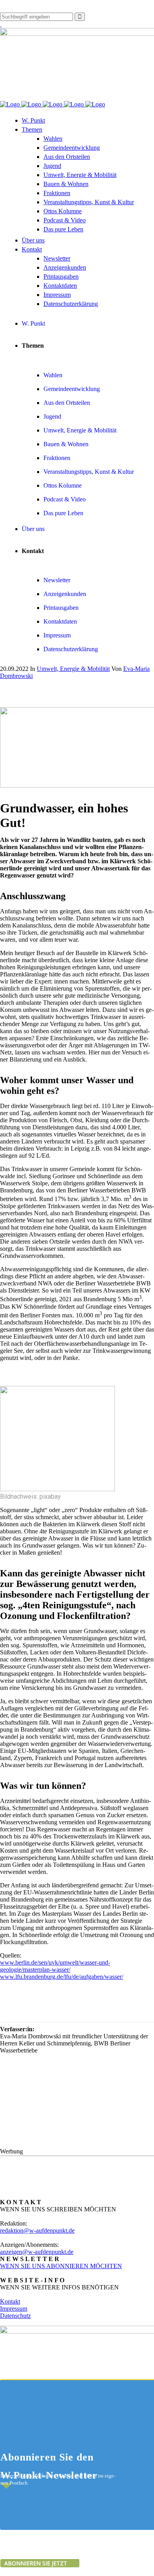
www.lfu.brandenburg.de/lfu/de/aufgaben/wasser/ (62, 1977)
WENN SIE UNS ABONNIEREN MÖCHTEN (61, 2266)
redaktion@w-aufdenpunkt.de (37, 2230)
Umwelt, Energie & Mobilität (73, 669)
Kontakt (10, 2301)
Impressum (14, 2309)
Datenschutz (15, 2316)
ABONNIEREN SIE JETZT (37, 2563)
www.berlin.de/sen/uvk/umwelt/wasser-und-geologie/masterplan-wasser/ (55, 1966)
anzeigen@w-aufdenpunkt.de (37, 2252)
